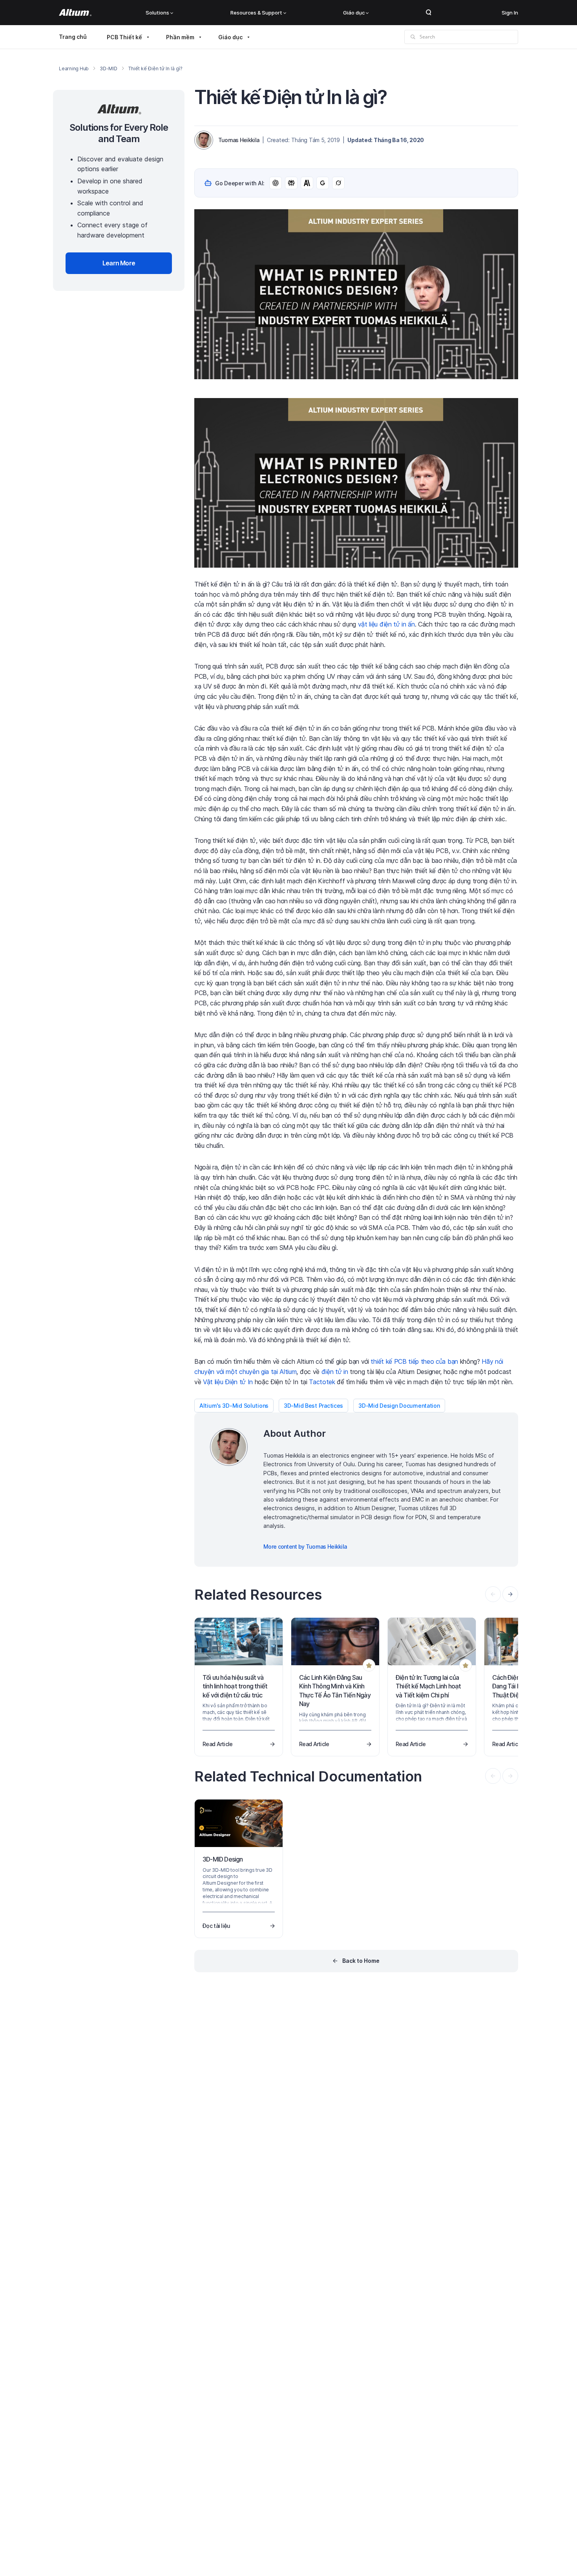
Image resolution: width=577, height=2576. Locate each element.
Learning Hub (74, 69)
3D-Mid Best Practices (313, 1406)
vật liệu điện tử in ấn (386, 624)
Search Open (429, 13)
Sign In (510, 13)
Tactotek (322, 1382)
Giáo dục (354, 13)
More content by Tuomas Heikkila (305, 1547)
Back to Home (361, 1961)
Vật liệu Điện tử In (228, 1382)
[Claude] (307, 183)
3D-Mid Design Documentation (399, 1406)
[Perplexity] (291, 183)
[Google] (323, 183)
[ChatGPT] (276, 183)
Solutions (157, 13)
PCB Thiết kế (124, 37)
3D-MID (109, 69)
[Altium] (75, 13)
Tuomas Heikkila (239, 140)
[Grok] (338, 183)
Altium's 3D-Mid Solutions (234, 1406)
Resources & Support (256, 13)
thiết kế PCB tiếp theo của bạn (414, 1361)
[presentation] (510, 1594)
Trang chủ (73, 37)
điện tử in (335, 1372)
